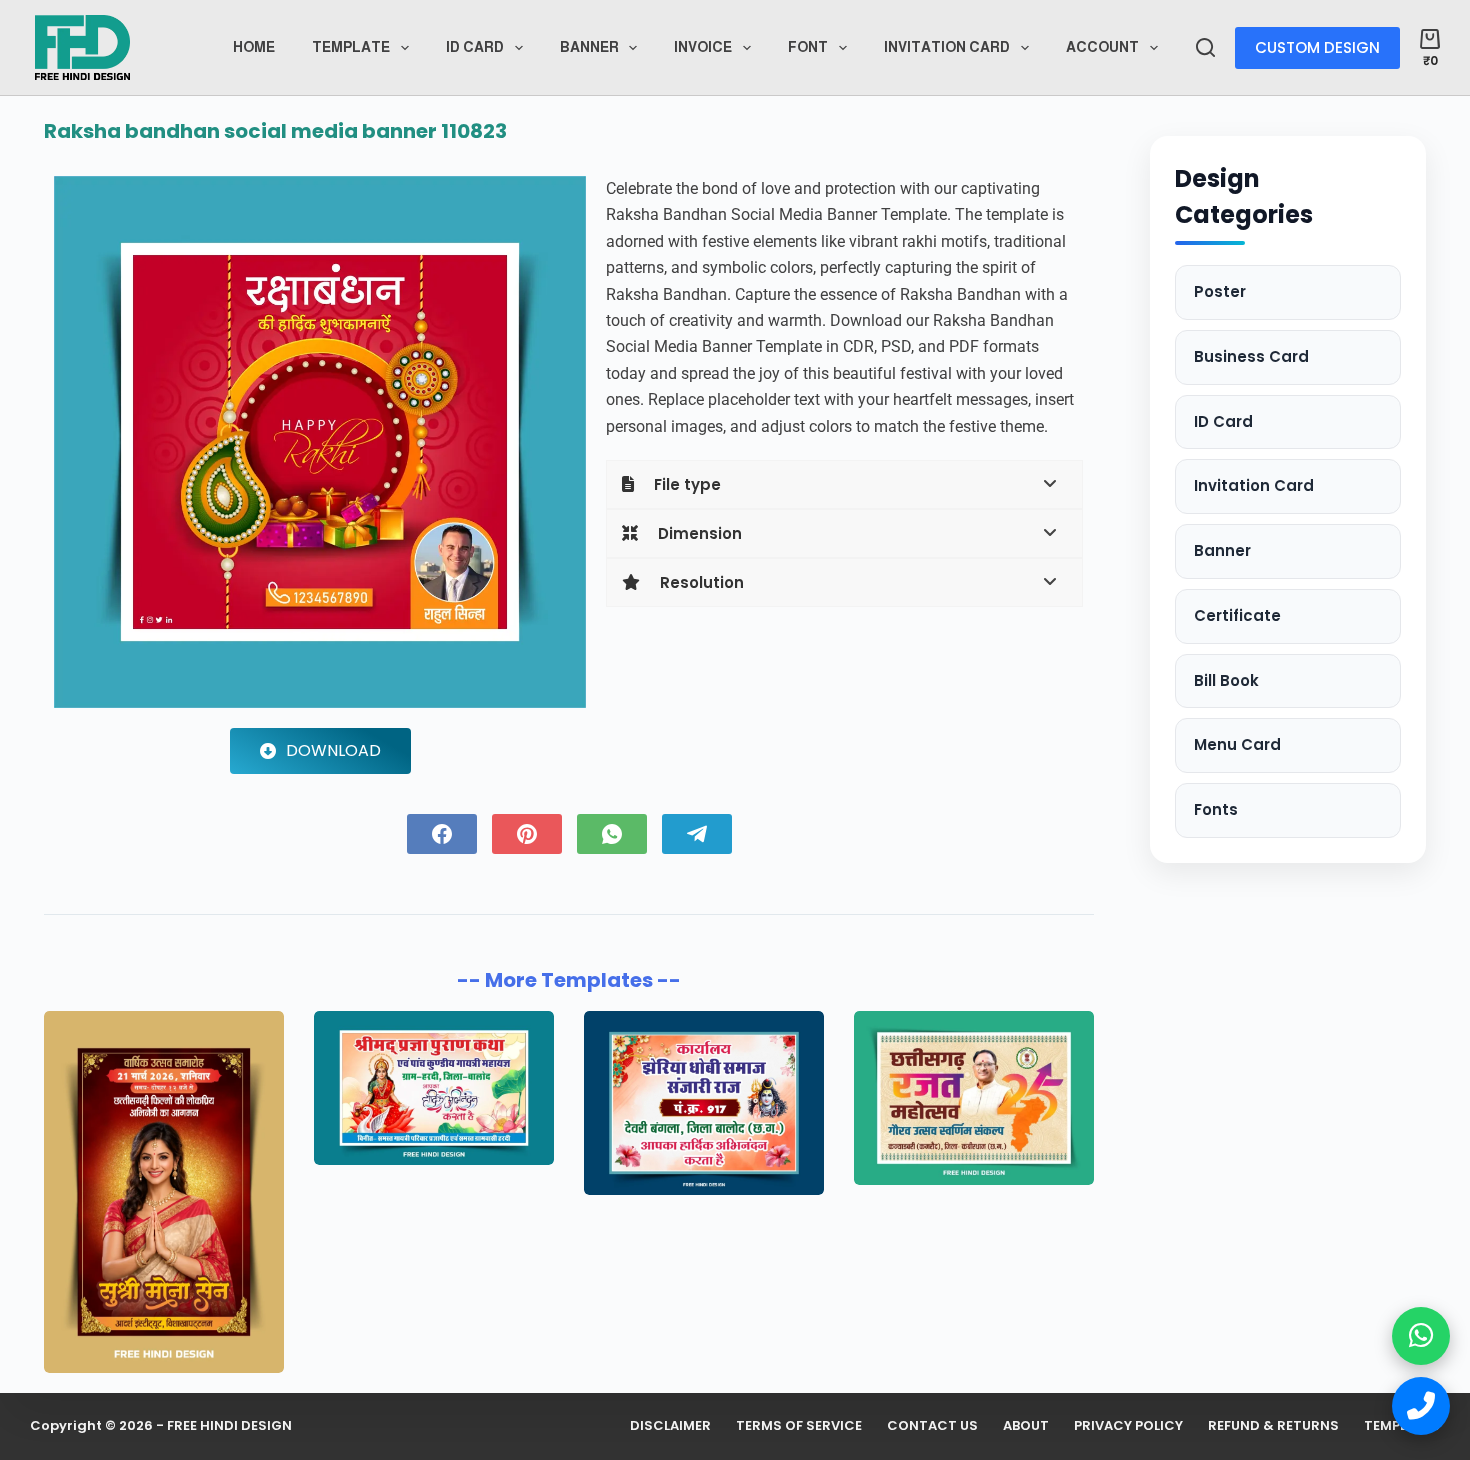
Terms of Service (799, 1426)
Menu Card (1237, 744)
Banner (589, 47)
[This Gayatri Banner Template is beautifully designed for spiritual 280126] (434, 1088)
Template (351, 47)
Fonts (1216, 809)
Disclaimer (670, 1426)
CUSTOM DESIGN (1317, 47)
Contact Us (932, 1426)
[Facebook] (442, 834)
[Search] (1205, 47)
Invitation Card (947, 47)
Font (808, 47)
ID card (475, 47)
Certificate (1237, 615)
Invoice (703, 47)
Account (1102, 47)
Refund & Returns (1273, 1426)
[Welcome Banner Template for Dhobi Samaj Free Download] (704, 1103)
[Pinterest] (527, 834)
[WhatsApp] (612, 834)
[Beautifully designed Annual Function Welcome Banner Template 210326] (164, 1192)
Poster (1220, 291)
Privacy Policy (1128, 1426)
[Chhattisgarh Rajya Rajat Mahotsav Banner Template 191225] (974, 1098)
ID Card (1223, 421)
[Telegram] (697, 834)
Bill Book (1226, 680)
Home (254, 47)
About (1026, 1426)
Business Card (1251, 356)
